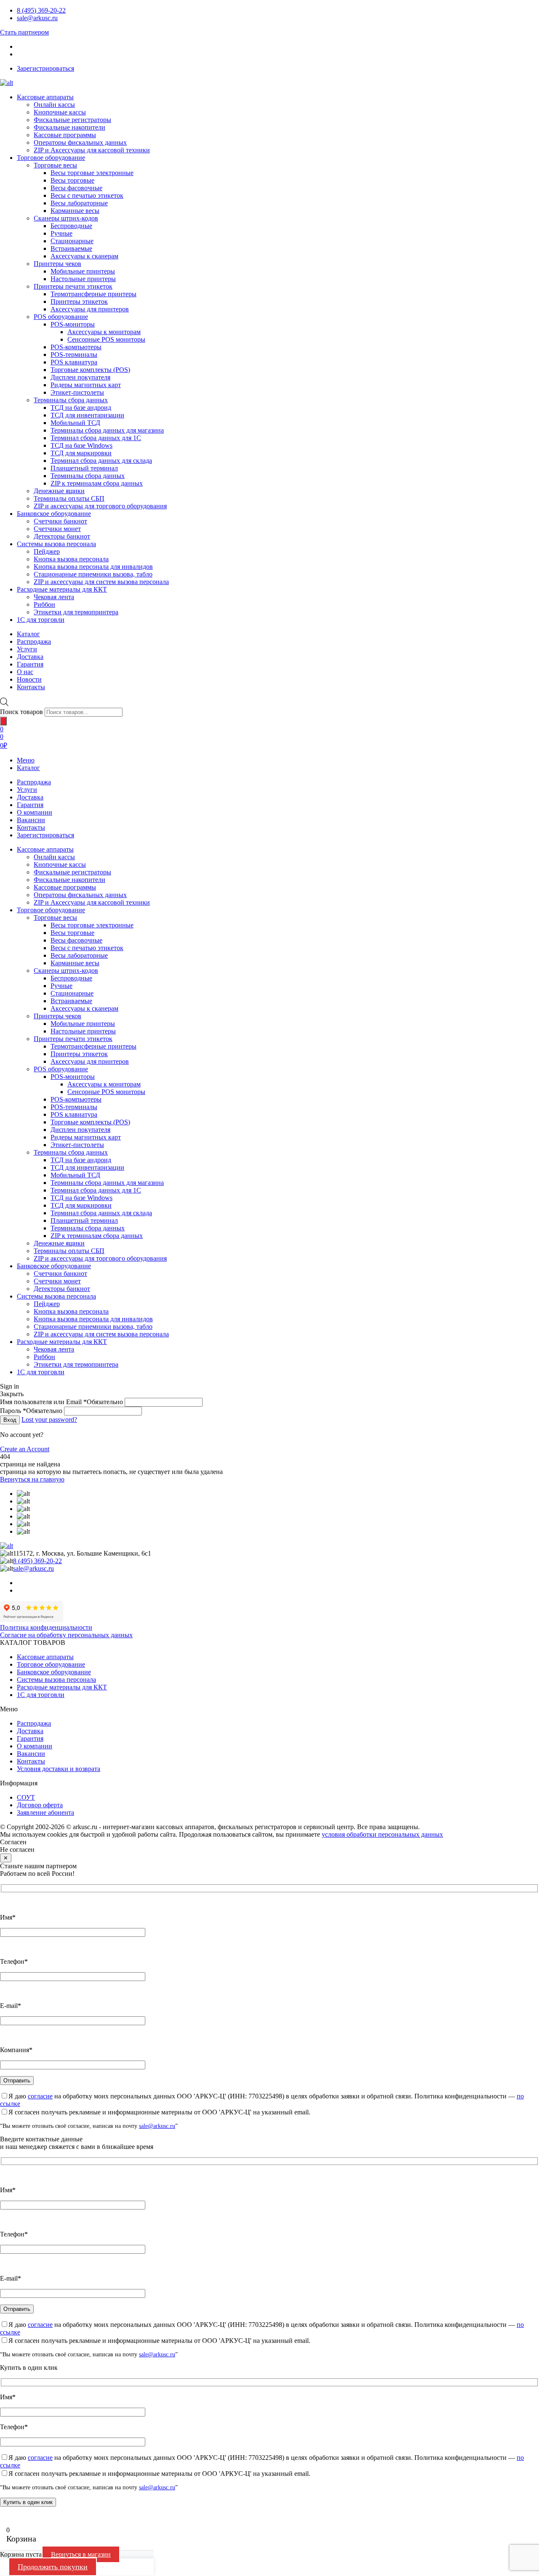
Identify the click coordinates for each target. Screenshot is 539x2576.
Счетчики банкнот (60, 521)
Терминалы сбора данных (71, 400)
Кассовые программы (65, 135)
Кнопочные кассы (60, 112)
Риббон (44, 604)
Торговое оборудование (51, 158)
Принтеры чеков (57, 264)
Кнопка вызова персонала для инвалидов (93, 567)
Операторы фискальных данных (80, 142)
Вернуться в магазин (81, 2554)
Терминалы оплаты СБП (69, 498)
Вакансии (31, 820)
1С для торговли (41, 620)
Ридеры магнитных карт (86, 385)
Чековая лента (54, 597)
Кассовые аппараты (45, 97)
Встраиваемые (71, 248)
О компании (35, 812)
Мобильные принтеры (83, 271)
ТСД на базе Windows (81, 445)
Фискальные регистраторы (72, 120)
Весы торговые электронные (92, 173)
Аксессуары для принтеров (90, 309)
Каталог (28, 768)
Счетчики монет (57, 529)
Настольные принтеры (83, 279)
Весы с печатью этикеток (87, 195)
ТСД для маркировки (81, 453)
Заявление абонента (45, 1812)
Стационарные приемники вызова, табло (93, 574)
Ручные (61, 233)
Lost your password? (49, 1419)
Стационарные (72, 241)
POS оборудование (61, 317)
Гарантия (30, 805)
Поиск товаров (21, 712)
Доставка (30, 797)
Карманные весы (75, 211)
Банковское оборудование (54, 514)
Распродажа (34, 782)
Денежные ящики (59, 491)
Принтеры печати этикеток (73, 286)
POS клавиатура (74, 362)
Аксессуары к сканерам (84, 256)
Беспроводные (71, 226)
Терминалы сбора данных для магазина (107, 430)
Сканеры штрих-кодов (66, 218)
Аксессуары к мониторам (104, 332)
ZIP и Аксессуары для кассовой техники (92, 150)
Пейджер (47, 551)
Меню (26, 760)
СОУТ (26, 1797)
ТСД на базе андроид (81, 408)
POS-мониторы (73, 324)
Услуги (27, 790)
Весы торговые (72, 180)
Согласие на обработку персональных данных (66, 1635)
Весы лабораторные (79, 203)
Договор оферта (40, 1805)
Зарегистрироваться (45, 68)
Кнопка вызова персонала (71, 559)
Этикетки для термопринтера (76, 612)
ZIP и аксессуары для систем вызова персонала (101, 582)
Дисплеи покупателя (80, 377)
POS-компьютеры (76, 347)
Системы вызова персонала (56, 544)
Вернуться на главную (32, 1479)
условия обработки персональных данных (382, 1834)
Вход (10, 1420)
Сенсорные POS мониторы (106, 339)
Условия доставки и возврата (59, 1769)
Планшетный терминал (84, 468)
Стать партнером (24, 32)
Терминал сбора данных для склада (101, 461)
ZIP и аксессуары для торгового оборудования (100, 506)
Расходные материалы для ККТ (62, 589)
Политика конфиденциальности (46, 1627)
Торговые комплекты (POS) (90, 370)
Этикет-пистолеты (77, 392)
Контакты (31, 827)
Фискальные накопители (69, 127)
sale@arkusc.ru (37, 18)
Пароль (31, 1411)
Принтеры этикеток (79, 301)
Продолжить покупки (53, 2567)
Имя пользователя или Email (61, 1402)
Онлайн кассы (54, 105)
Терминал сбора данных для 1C (96, 438)
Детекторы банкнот (62, 536)
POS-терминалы (74, 355)
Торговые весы (55, 165)
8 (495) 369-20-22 (41, 10)
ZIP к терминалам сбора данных (97, 483)
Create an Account (25, 1449)
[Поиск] (3, 721)
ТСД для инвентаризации (87, 415)
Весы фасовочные (76, 188)
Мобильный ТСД (75, 423)
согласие (40, 2096)
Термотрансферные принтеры (93, 294)
